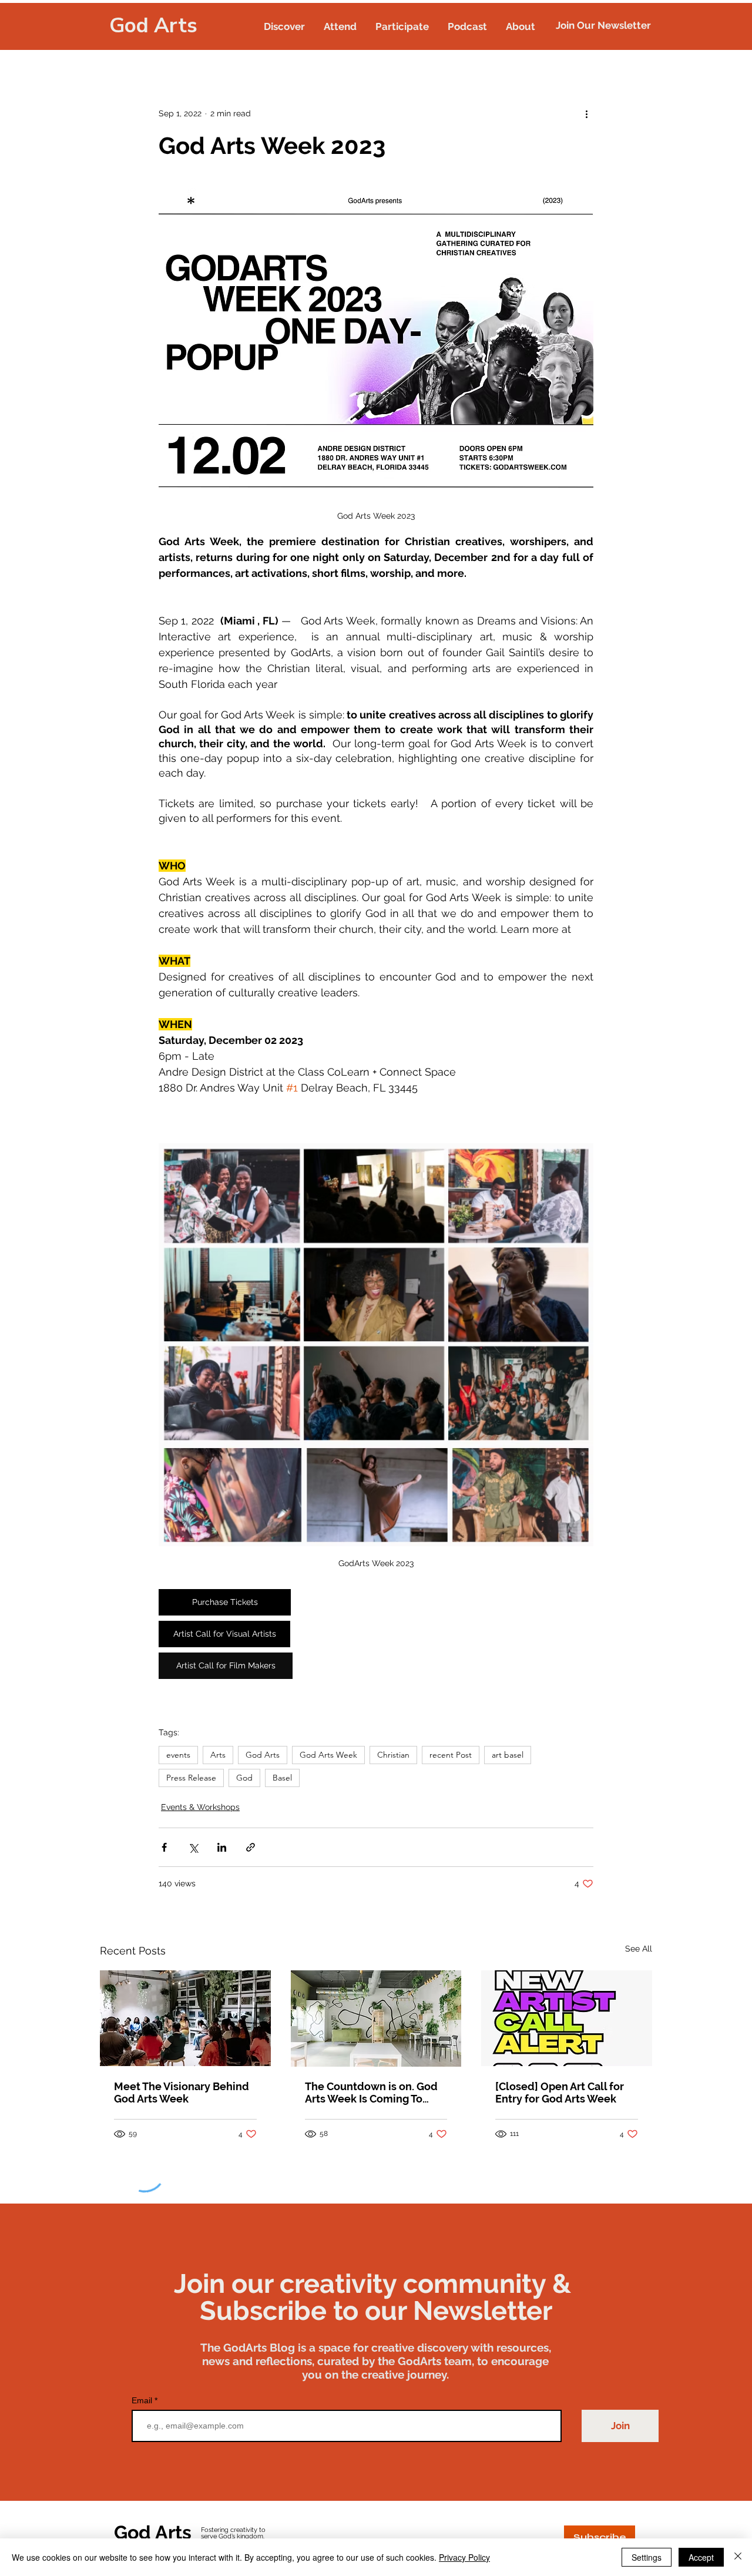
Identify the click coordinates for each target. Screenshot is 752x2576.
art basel (508, 1755)
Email (143, 2400)
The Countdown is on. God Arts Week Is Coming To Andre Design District (371, 2093)
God (244, 1778)
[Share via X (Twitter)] (193, 1847)
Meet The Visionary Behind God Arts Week (182, 2093)
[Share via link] (251, 1847)
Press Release (191, 1778)
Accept (701, 2557)
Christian (393, 1755)
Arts (218, 1755)
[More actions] (586, 113)
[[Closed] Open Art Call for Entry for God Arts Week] (567, 2018)
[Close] (738, 2557)
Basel (282, 1778)
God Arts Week (328, 1755)
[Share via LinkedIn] (222, 1847)
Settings (647, 2557)
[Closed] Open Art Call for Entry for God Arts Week (560, 2093)
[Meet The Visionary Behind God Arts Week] (185, 2018)
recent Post (451, 1755)
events (178, 1755)
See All (639, 1949)
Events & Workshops (200, 1807)
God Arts (153, 26)
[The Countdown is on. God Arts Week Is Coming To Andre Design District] (376, 2019)
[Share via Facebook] (164, 1847)
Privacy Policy (464, 2557)
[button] (284, 26)
